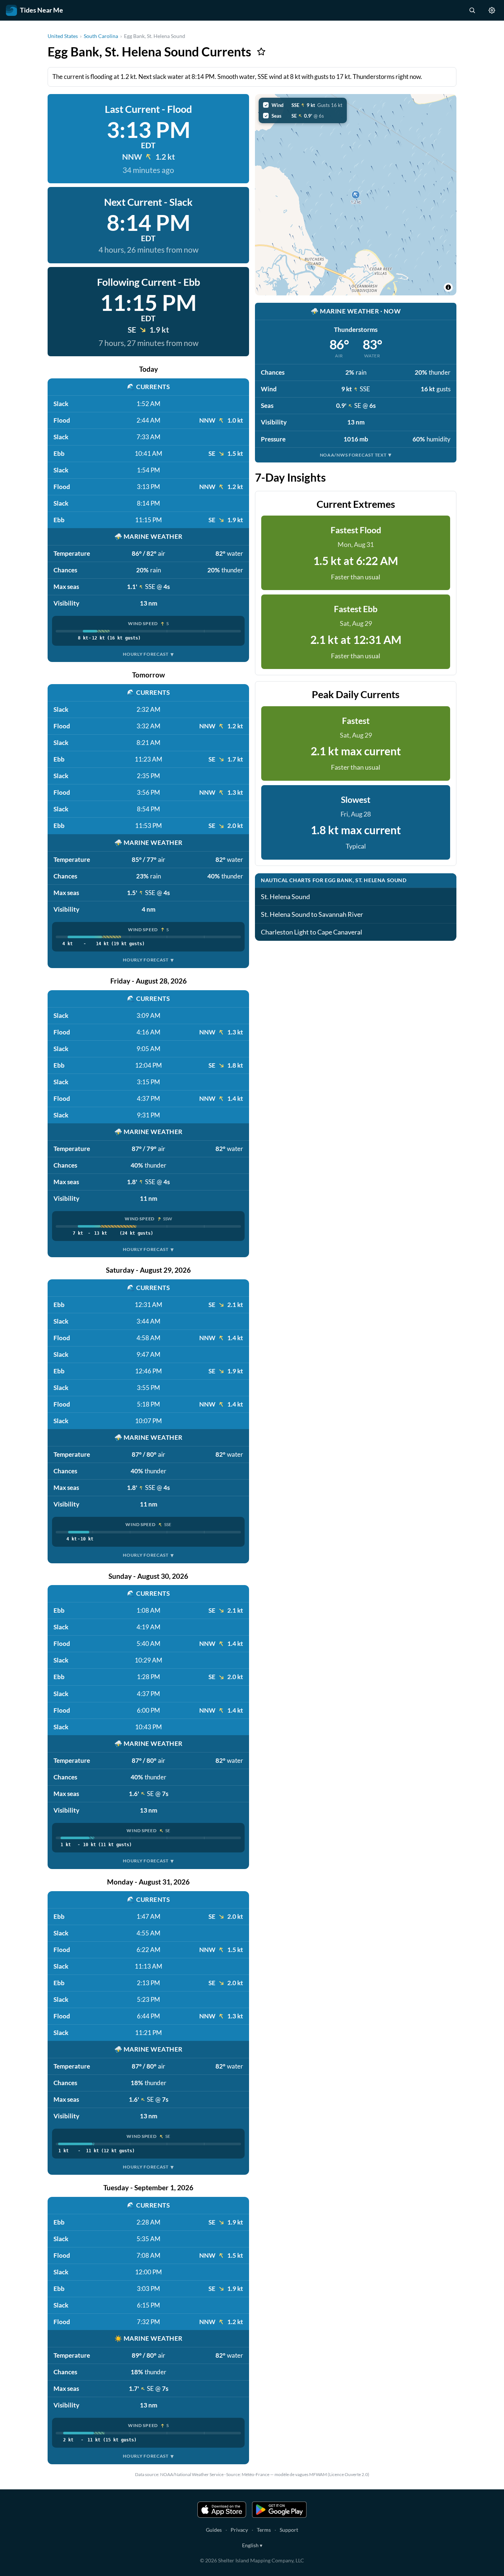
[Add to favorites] (261, 52)
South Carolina (101, 36)
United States (63, 36)
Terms (264, 2530)
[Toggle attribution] (448, 287)
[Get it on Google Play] (279, 2510)
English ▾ (252, 2545)
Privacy (239, 2530)
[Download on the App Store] (222, 2510)
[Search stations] (472, 10)
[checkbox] (303, 105)
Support (289, 2530)
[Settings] (492, 10)
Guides (214, 2530)
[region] (356, 195)
